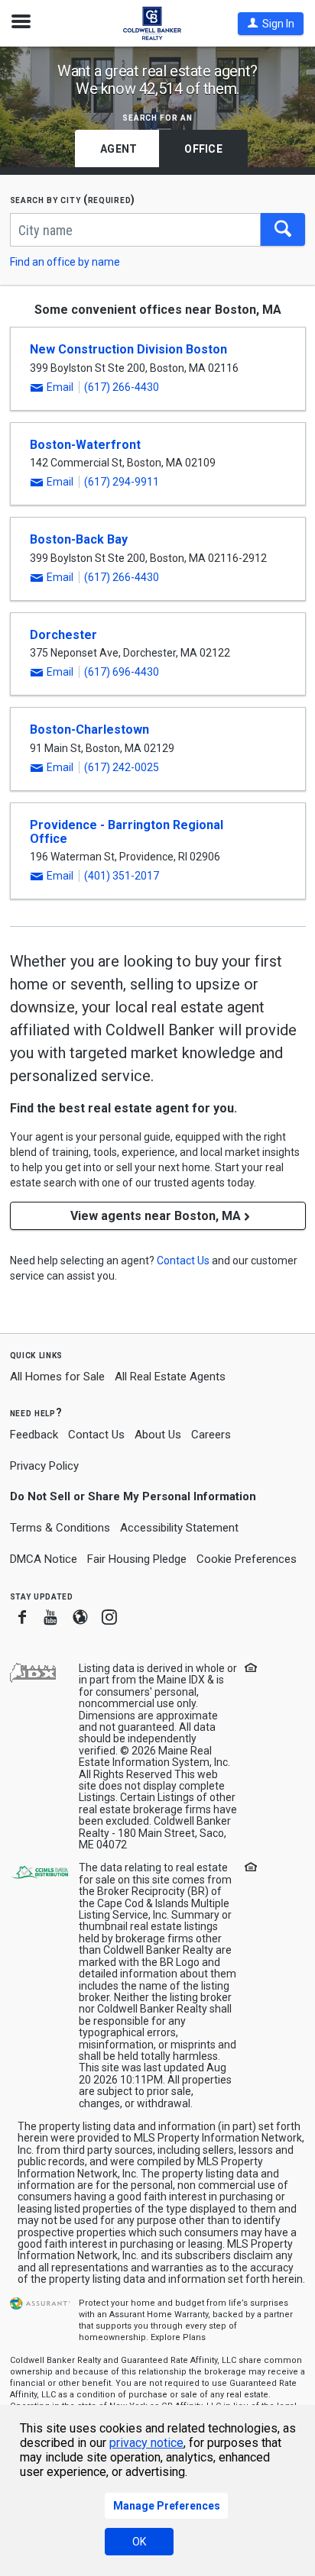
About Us (158, 1435)
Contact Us (96, 1435)
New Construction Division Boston (128, 349)
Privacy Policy (44, 1466)
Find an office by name (65, 262)
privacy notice (146, 2443)
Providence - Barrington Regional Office (127, 832)
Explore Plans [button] (178, 2337)
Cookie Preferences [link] (247, 1559)
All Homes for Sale (57, 1377)
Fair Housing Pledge (137, 1559)
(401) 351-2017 (122, 876)
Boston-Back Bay (79, 539)
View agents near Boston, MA (156, 1216)
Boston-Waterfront (85, 445)
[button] (271, 24)
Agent (119, 149)
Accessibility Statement (179, 1528)
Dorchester (63, 635)
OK (139, 2542)
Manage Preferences (167, 2506)
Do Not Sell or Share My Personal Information (133, 1496)
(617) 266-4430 (122, 387)
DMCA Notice (44, 1559)
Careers (211, 1435)
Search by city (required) (73, 200)
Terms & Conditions (60, 1528)
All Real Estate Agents (170, 1377)
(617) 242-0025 (122, 767)
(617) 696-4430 (122, 672)
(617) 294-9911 (122, 482)
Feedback (34, 1435)
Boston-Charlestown (89, 730)
